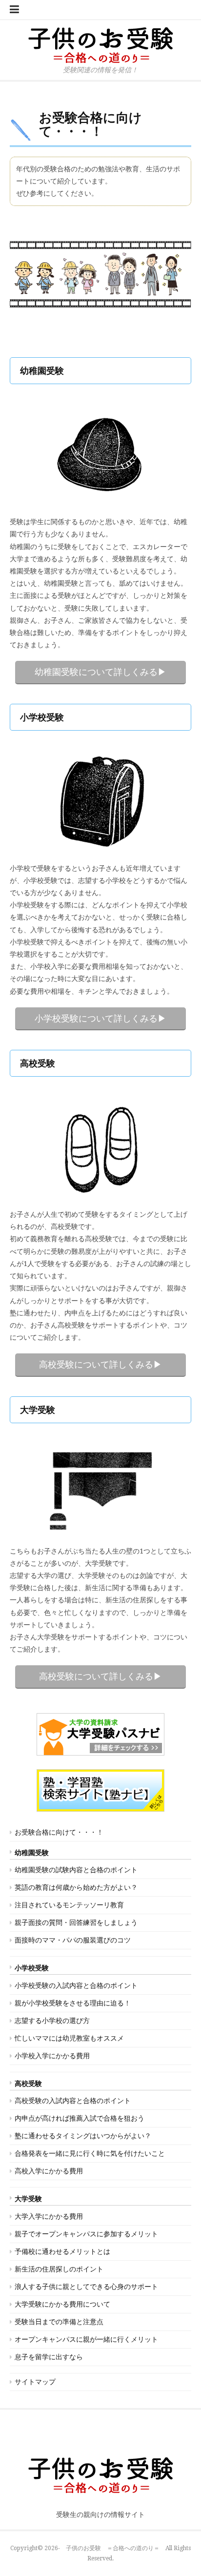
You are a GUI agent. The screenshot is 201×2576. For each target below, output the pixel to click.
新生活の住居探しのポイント (59, 2269)
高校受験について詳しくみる (96, 1364)
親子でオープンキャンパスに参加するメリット (86, 2234)
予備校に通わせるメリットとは (62, 2251)
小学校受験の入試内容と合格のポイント (76, 1985)
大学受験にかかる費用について (62, 2304)
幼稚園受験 (32, 1853)
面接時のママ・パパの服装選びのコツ (73, 1940)
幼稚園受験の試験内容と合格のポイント (76, 1870)
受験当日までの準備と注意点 (59, 2322)
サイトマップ (35, 2382)
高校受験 (28, 2084)
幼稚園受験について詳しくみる (96, 672)
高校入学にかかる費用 (49, 2171)
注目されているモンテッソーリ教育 (69, 1905)
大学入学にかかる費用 (49, 2216)
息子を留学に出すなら (49, 2357)
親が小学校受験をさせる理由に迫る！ (73, 2003)
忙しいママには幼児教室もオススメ (69, 2038)
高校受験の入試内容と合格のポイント (73, 2101)
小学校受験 (32, 1968)
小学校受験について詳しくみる (96, 1018)
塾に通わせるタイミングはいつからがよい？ (83, 2136)
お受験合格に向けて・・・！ (59, 1832)
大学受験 (28, 2199)
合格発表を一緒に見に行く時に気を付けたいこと (90, 2153)
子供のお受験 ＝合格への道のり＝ (113, 2548)
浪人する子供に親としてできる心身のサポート (86, 2287)
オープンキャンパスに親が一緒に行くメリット (86, 2339)
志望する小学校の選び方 (52, 2021)
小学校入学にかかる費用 (52, 2056)
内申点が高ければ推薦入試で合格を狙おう (80, 2118)
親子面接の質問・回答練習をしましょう (76, 1922)
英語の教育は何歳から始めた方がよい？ (76, 1887)
